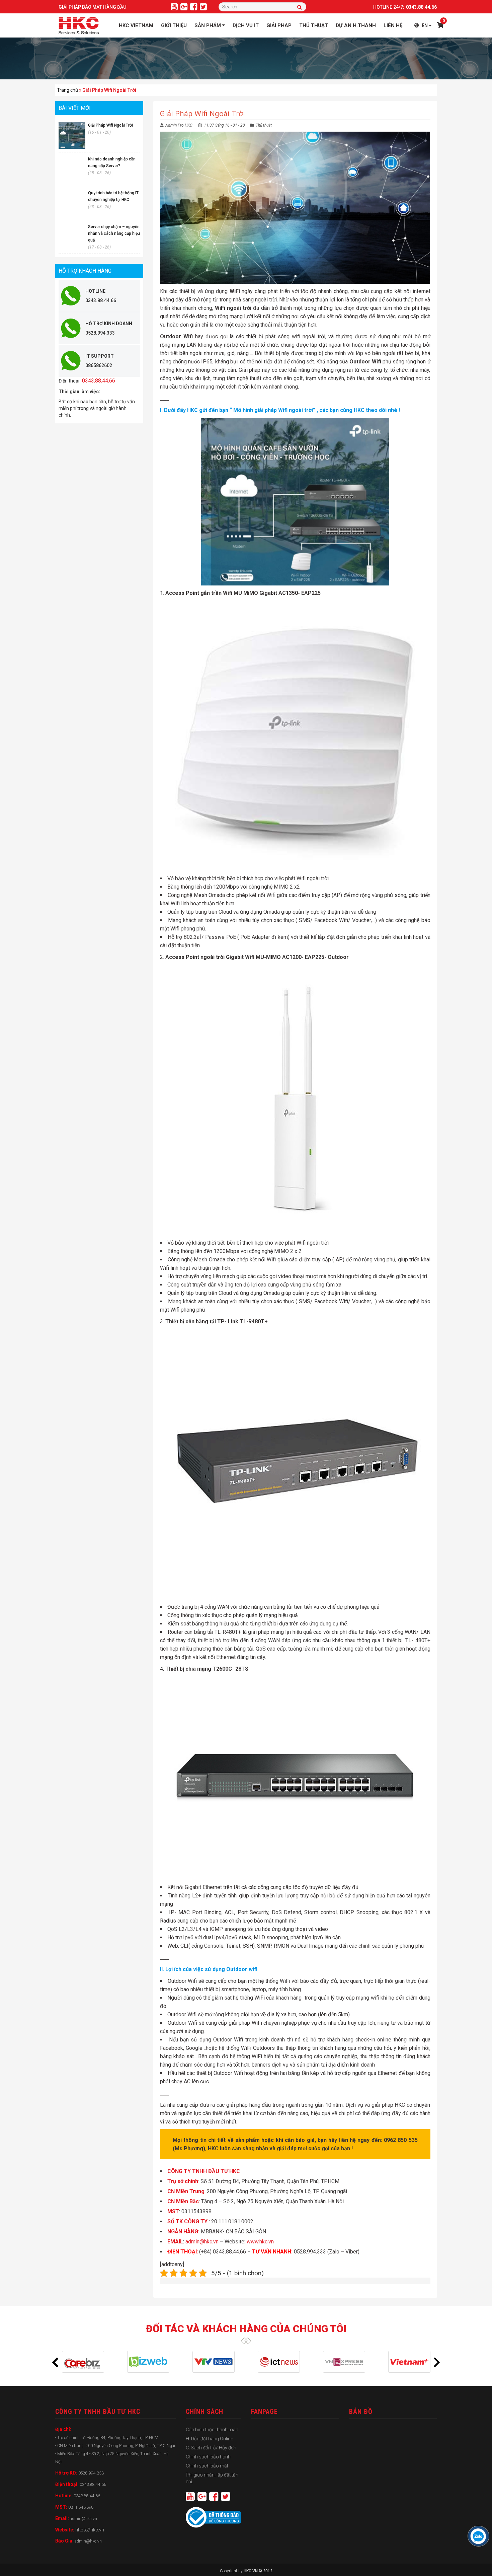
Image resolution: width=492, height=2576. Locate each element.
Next (437, 2362)
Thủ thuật (264, 125)
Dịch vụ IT (246, 25)
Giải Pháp (279, 25)
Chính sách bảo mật (207, 2466)
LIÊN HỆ (393, 25)
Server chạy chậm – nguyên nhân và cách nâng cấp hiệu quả (114, 233)
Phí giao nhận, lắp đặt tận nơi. (212, 2478)
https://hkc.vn (90, 2530)
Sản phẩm (208, 25)
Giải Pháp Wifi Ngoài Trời (110, 125)
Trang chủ (67, 90)
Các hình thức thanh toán (212, 2430)
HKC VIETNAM (136, 25)
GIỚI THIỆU (174, 25)
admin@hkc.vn (202, 2242)
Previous (55, 2362)
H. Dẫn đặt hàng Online (209, 2439)
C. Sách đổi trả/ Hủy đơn (211, 2448)
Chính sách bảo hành (208, 2457)
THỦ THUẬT (314, 25)
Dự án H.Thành (356, 25)
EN (425, 25)
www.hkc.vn (260, 2242)
